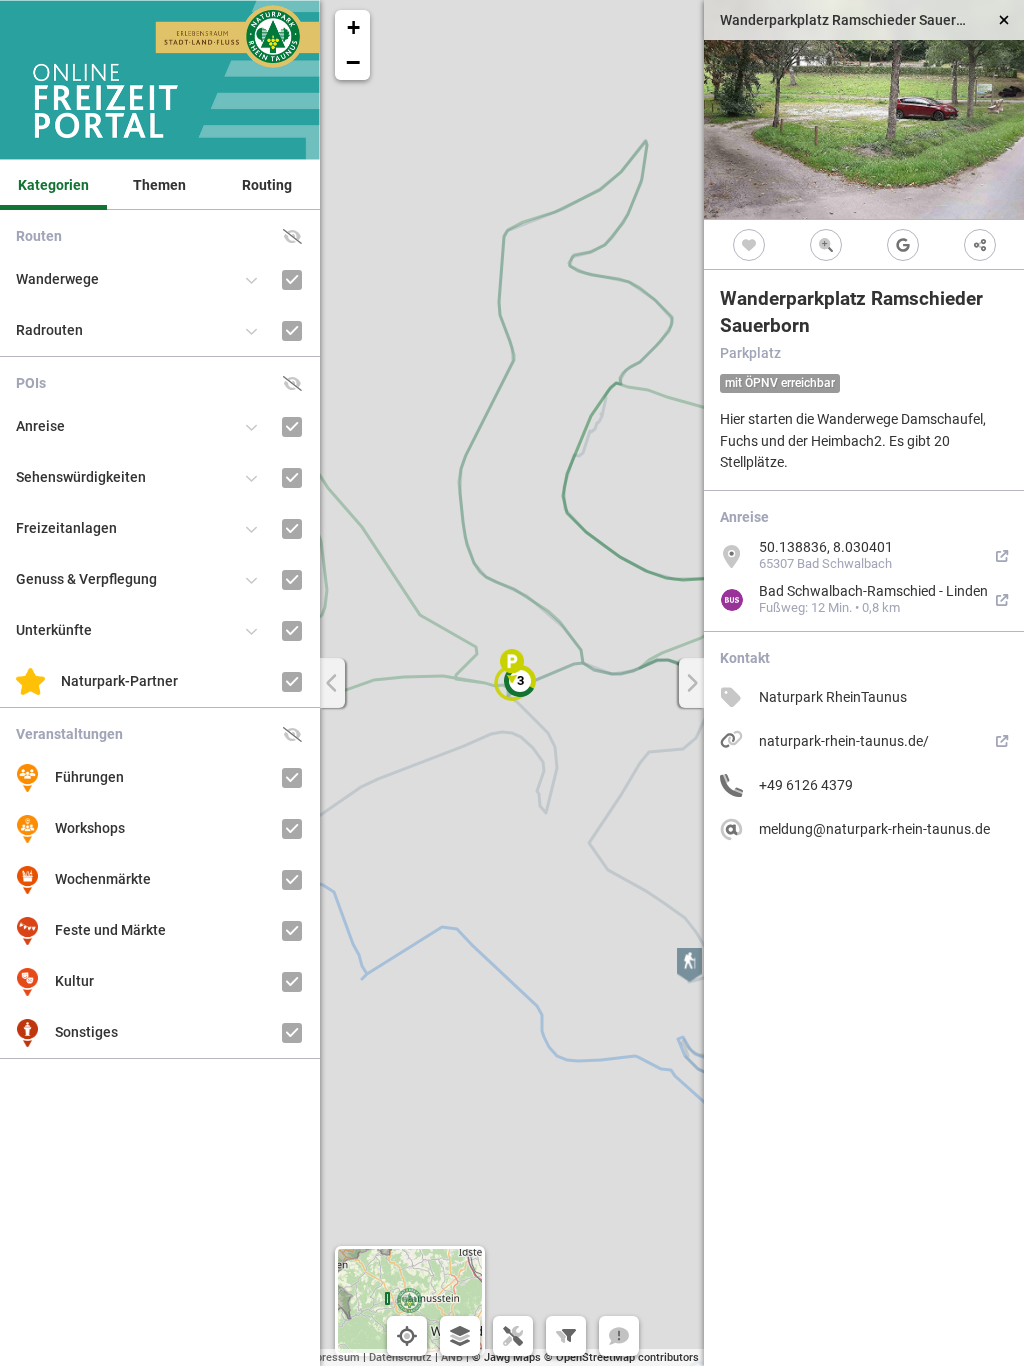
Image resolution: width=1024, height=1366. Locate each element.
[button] (520, 681)
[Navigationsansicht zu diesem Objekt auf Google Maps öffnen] (902, 244)
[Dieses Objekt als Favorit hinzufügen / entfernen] (748, 244)
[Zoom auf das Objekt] (825, 244)
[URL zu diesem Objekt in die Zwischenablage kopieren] (979, 244)
